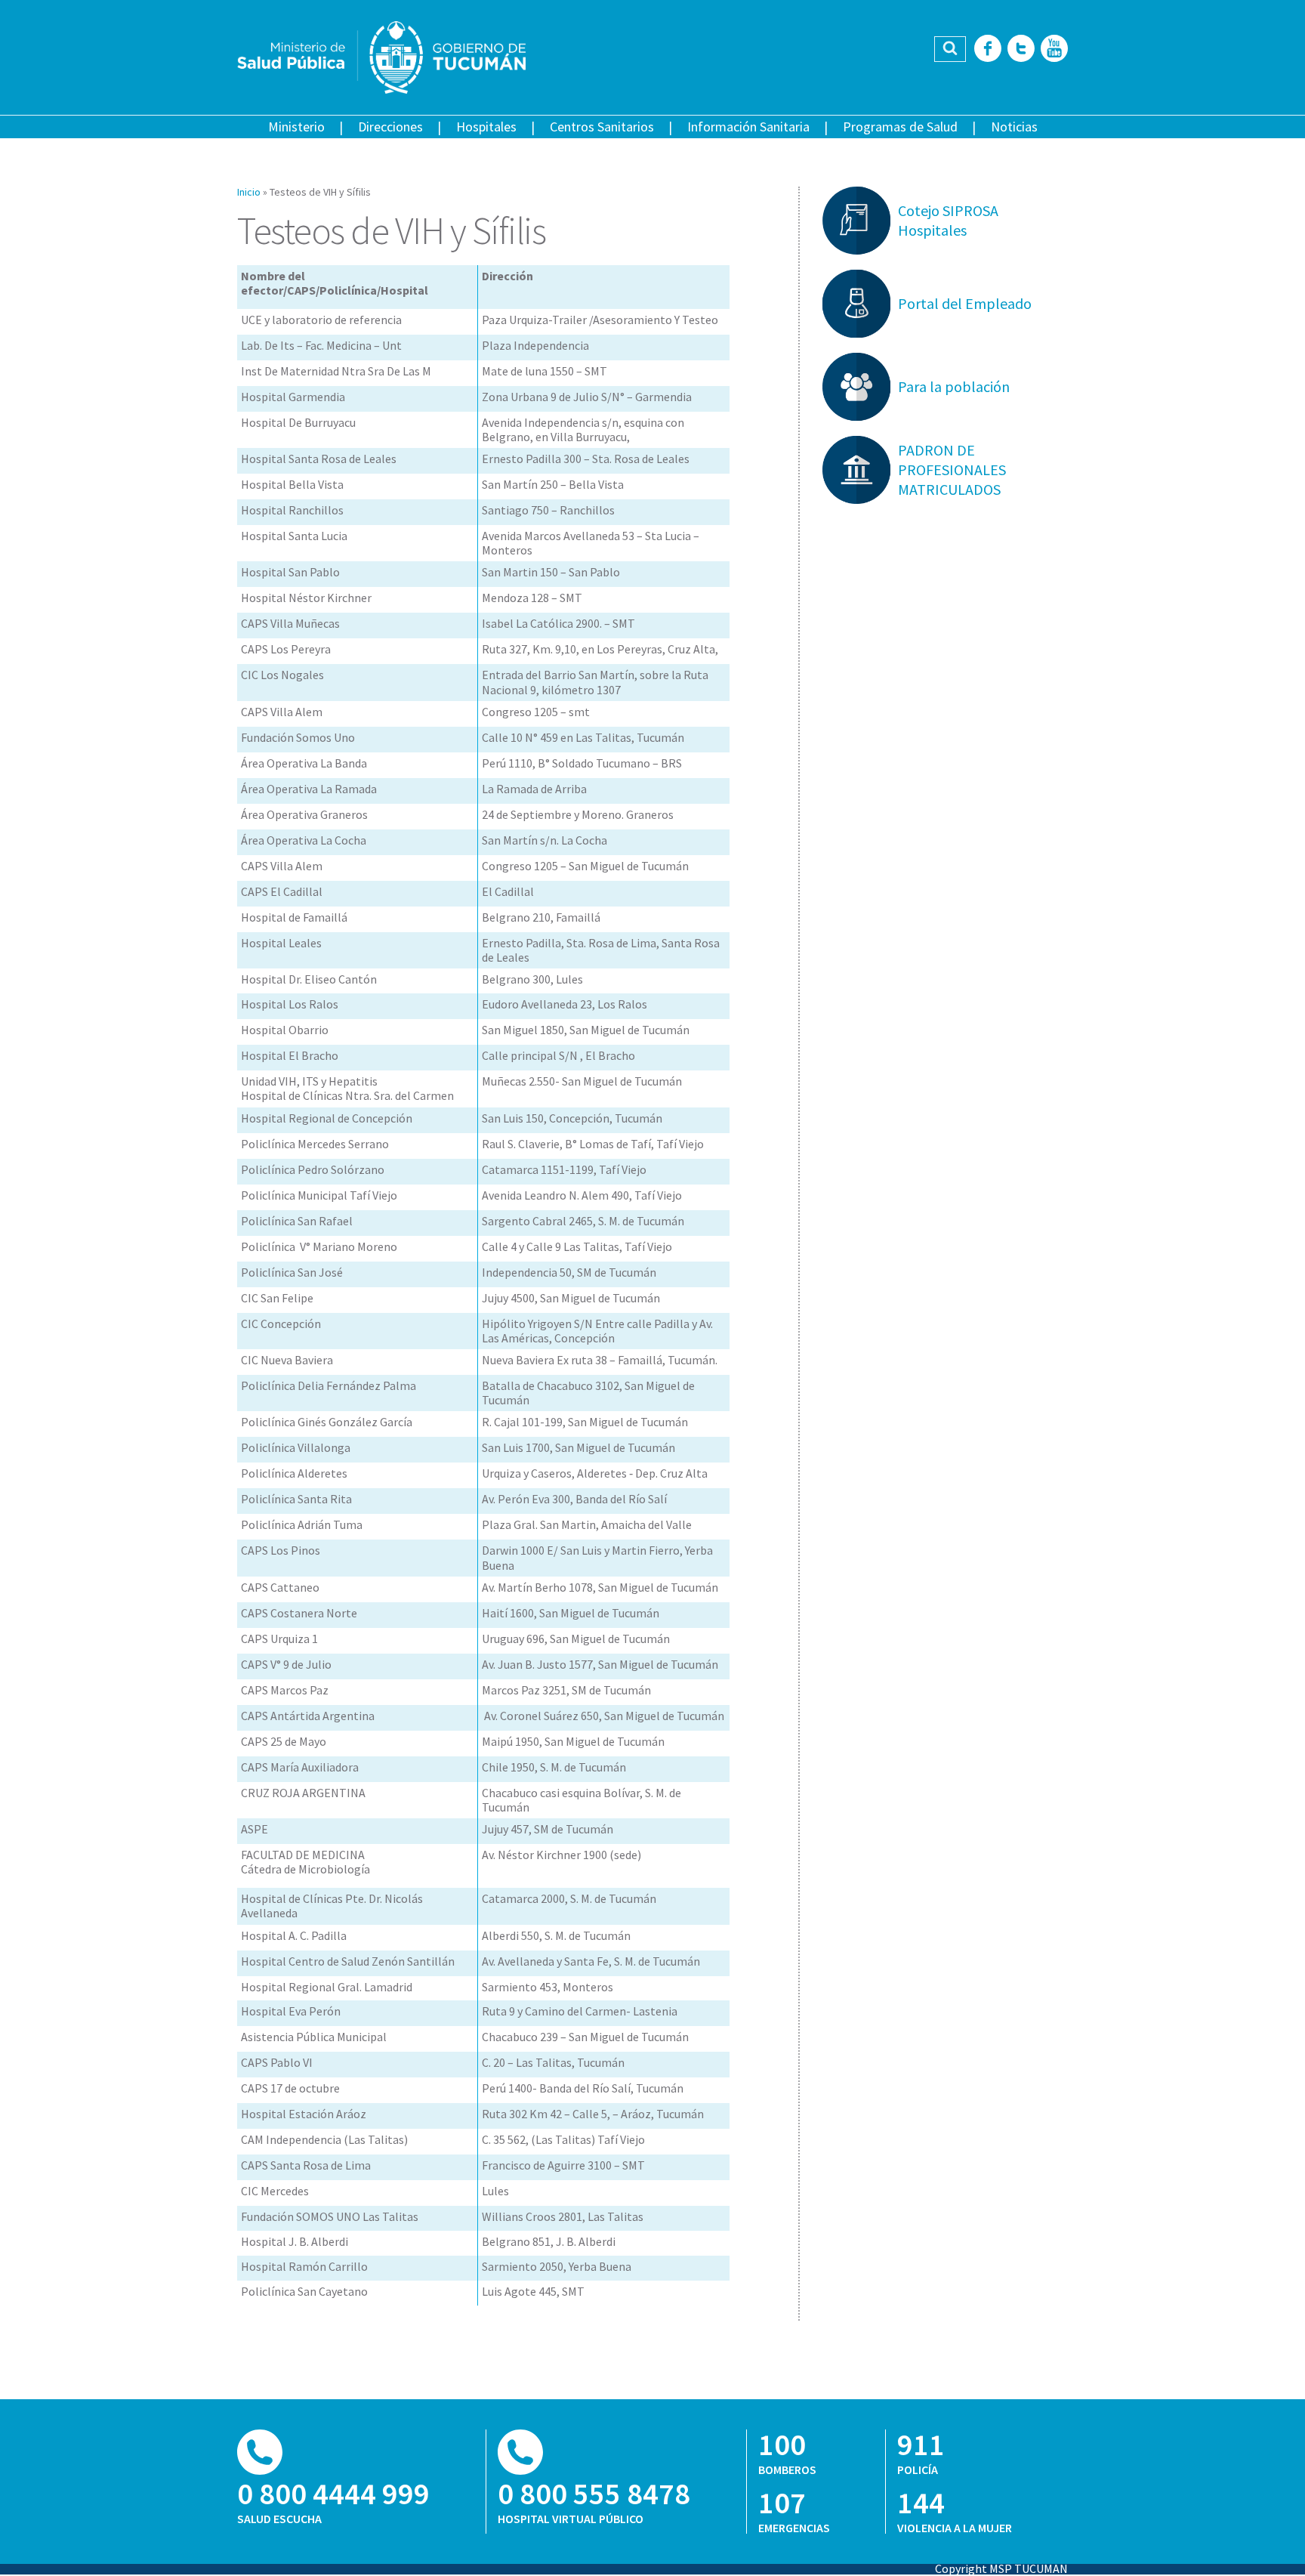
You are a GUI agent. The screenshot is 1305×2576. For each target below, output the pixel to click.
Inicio (249, 192)
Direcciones (390, 127)
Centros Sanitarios (602, 127)
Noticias (1014, 127)
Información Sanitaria (748, 127)
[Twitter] (1021, 49)
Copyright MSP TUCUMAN (1001, 2568)
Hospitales (486, 127)
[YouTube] (1054, 49)
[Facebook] (988, 49)
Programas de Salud (900, 127)
